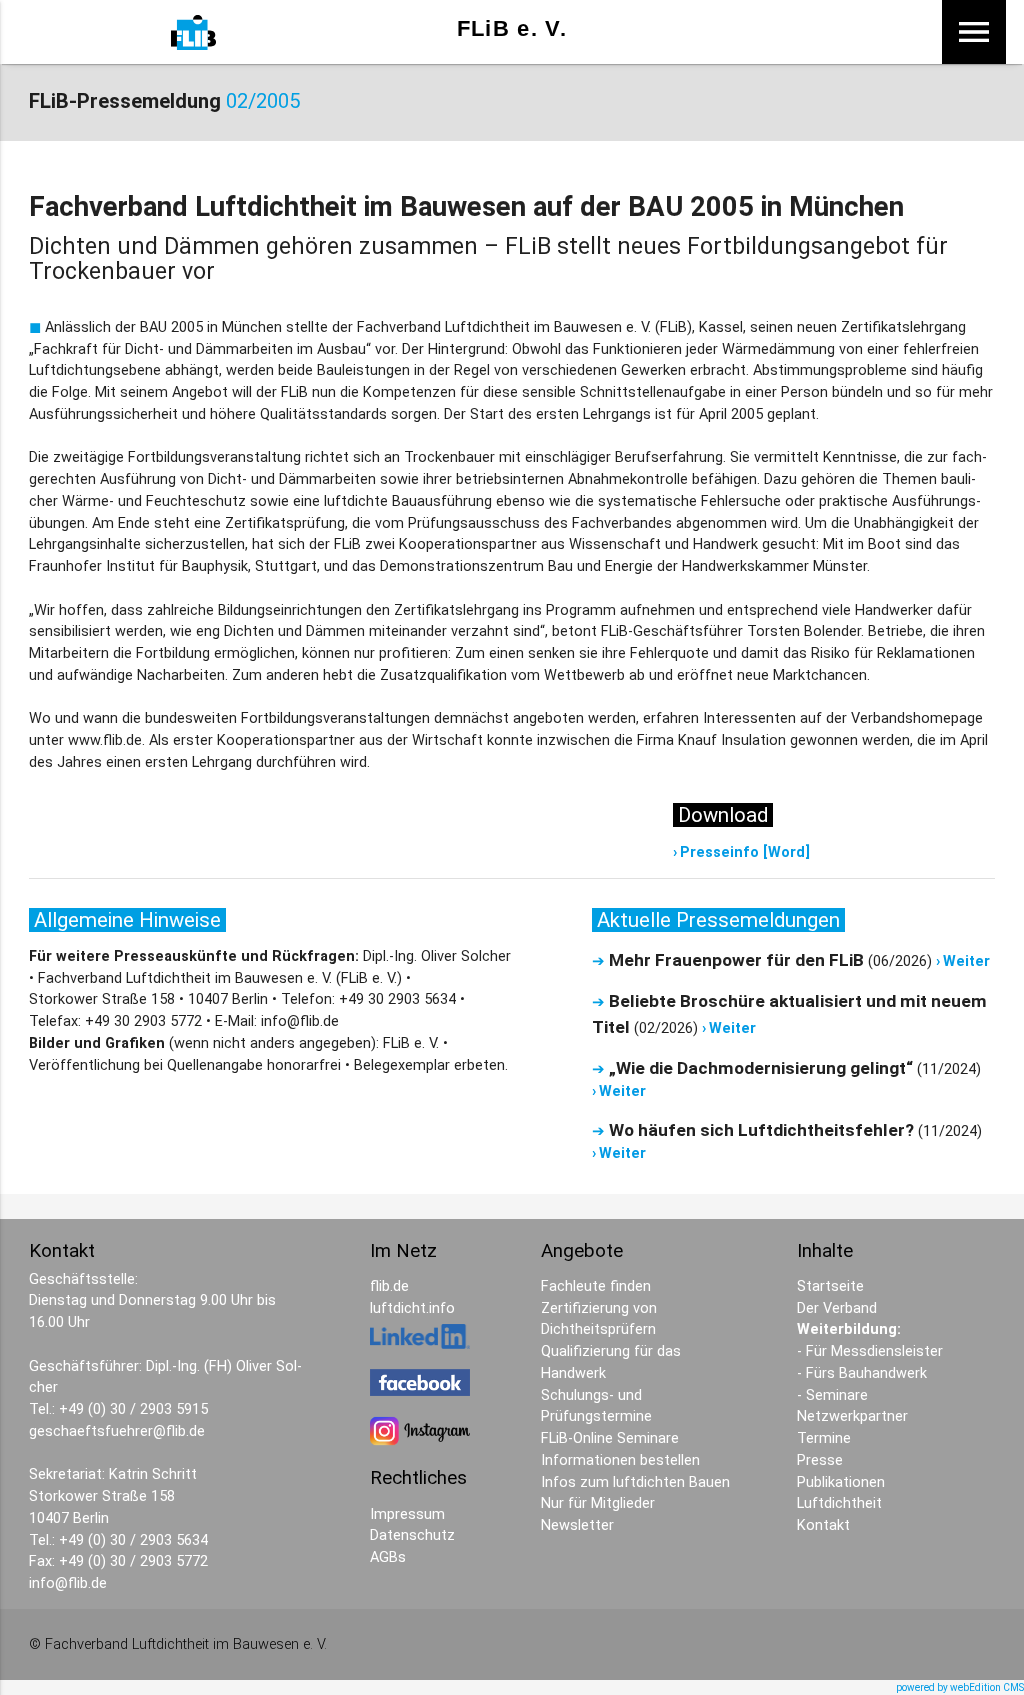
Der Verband (837, 1308)
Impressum (407, 1514)
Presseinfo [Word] (745, 852)
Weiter (966, 961)
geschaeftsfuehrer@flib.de (117, 1431)
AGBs (388, 1557)
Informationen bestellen (620, 1460)
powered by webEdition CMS (960, 1687)
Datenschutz (412, 1535)
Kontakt (823, 1525)
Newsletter (577, 1525)
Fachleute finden (596, 1286)
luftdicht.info (412, 1308)
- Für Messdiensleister (870, 1351)
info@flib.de (68, 1583)
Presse (820, 1460)
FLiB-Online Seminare (610, 1438)
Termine (824, 1438)
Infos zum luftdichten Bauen (635, 1482)
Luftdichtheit (839, 1503)
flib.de (389, 1286)
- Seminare (832, 1395)
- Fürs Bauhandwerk (862, 1373)
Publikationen (841, 1482)
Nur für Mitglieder (598, 1503)
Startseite (830, 1286)
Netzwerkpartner (852, 1416)
